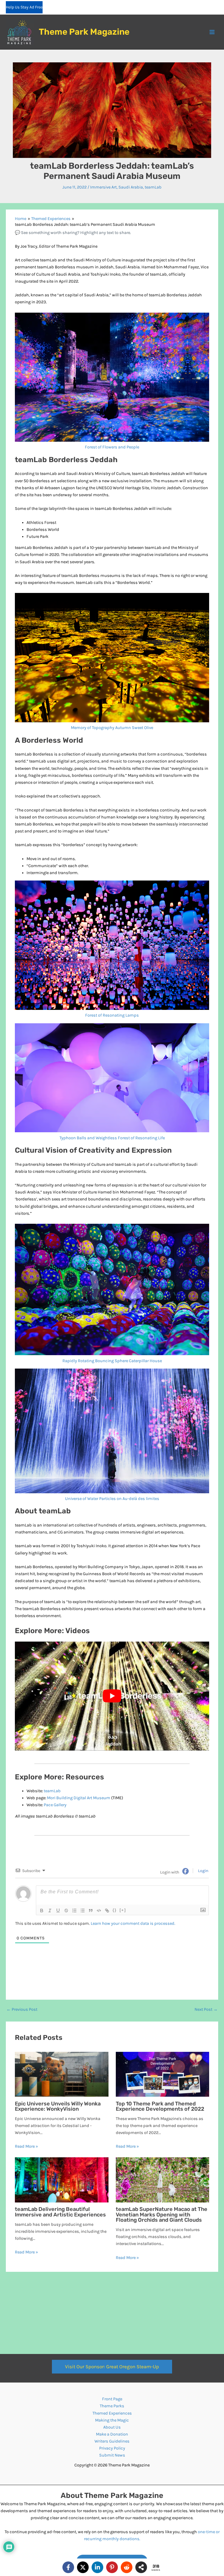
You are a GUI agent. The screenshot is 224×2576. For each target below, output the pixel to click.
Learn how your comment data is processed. (133, 1923)
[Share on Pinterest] (112, 2567)
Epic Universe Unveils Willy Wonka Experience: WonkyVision (58, 2106)
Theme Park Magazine (84, 32)
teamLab (153, 187)
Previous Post (22, 2010)
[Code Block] (99, 1911)
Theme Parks (112, 2406)
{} (115, 1910)
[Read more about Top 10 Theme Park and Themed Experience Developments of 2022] (162, 2074)
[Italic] (50, 1911)
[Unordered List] (83, 1911)
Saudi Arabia (131, 187)
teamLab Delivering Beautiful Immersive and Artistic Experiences (60, 2212)
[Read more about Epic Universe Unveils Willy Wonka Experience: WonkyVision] (62, 2074)
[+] (123, 1910)
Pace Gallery (55, 1805)
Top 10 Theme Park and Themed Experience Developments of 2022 (160, 2106)
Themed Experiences (112, 2413)
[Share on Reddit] (127, 2567)
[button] (112, 2367)
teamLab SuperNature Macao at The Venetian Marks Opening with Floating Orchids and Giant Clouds (162, 2214)
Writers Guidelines (112, 2441)
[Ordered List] (74, 1911)
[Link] (107, 1911)
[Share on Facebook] (68, 2567)
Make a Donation (112, 2434)
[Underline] (58, 1911)
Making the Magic (112, 2420)
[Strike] (66, 1911)
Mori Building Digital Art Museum (79, 1798)
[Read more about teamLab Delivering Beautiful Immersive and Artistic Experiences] (62, 2180)
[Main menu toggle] (212, 32)
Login (203, 1871)
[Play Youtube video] (112, 1696)
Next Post (206, 2010)
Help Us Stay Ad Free (24, 7)
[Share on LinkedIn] (97, 2567)
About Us (112, 2427)
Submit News (112, 2455)
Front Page (112, 2399)
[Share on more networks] (141, 2567)
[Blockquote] (91, 1911)
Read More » (26, 2146)
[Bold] (42, 1911)
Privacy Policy (112, 2448)
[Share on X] (83, 2567)
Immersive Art (103, 187)
